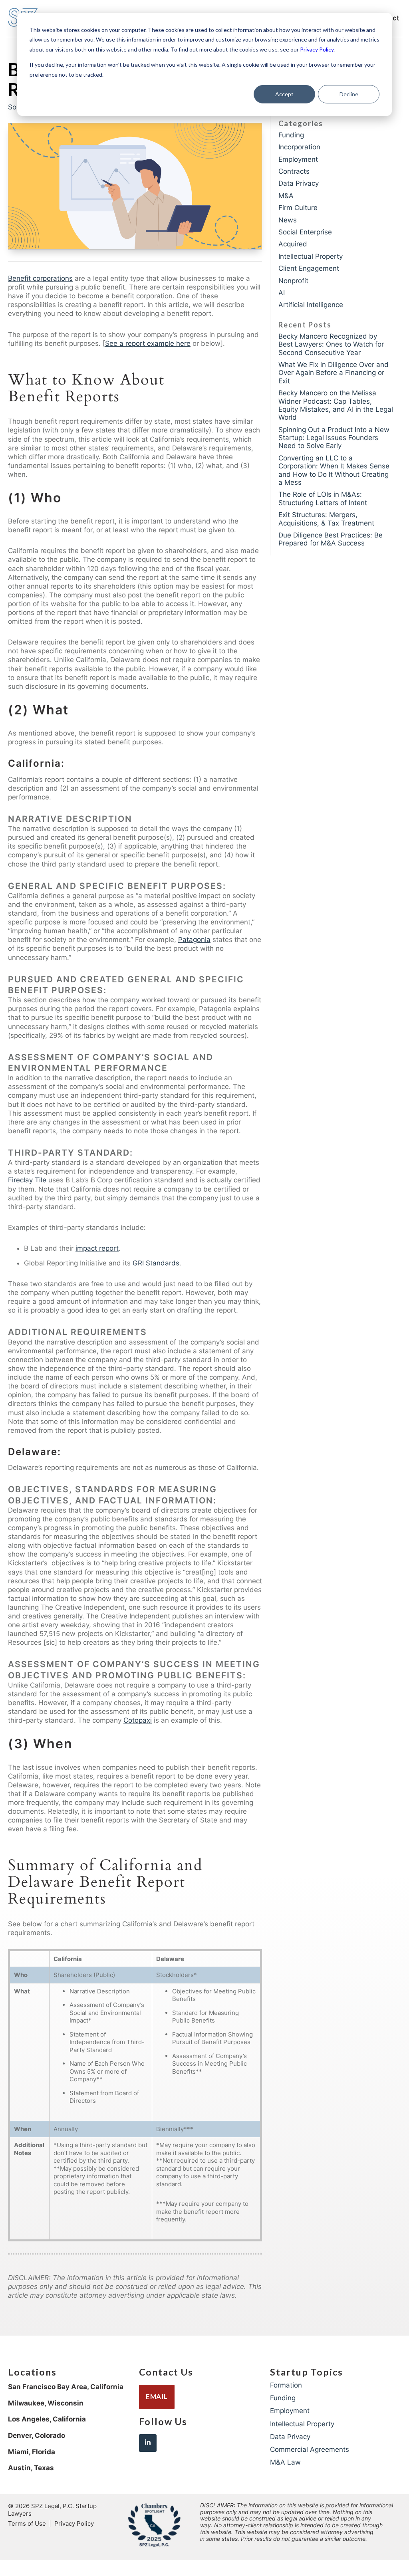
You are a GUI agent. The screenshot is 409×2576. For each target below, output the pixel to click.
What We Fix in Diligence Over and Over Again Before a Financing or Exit (334, 373)
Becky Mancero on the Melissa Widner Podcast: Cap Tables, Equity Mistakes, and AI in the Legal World (336, 405)
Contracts (294, 171)
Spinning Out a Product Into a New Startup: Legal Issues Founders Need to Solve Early (334, 438)
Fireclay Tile (27, 1180)
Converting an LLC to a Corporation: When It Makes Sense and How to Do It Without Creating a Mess (334, 470)
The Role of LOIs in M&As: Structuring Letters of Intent (323, 498)
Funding (291, 135)
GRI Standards (156, 1263)
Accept (284, 94)
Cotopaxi (138, 1720)
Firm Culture (298, 208)
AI (282, 293)
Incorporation (299, 147)
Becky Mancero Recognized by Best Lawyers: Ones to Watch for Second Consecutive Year (331, 344)
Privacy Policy (317, 49)
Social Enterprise (305, 232)
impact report (97, 1248)
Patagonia (194, 940)
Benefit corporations (40, 278)
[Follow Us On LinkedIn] (148, 2443)
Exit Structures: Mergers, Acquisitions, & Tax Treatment (326, 519)
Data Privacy (299, 183)
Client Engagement (309, 268)
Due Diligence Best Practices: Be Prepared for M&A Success (331, 539)
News (288, 220)
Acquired (293, 244)
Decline (349, 94)
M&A (286, 196)
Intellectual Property (311, 256)
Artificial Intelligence (311, 305)
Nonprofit (293, 281)
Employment (298, 159)
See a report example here (148, 343)
